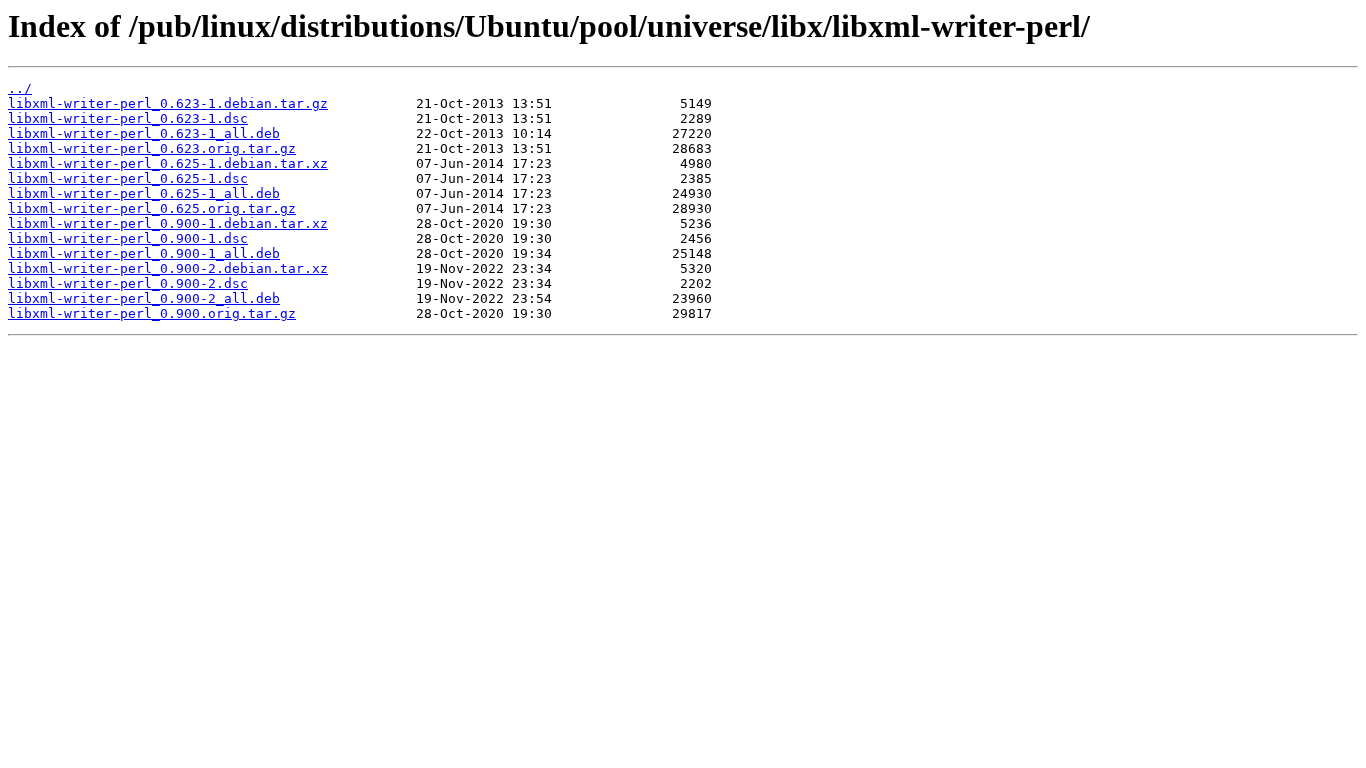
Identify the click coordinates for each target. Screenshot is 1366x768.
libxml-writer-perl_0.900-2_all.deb (144, 298)
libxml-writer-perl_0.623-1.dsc (128, 118)
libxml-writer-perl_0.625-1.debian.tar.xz (168, 163)
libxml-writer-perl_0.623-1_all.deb (144, 133)
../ (20, 88)
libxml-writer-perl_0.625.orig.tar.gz (152, 208)
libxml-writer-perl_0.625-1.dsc (128, 178)
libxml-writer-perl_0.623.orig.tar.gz (152, 148)
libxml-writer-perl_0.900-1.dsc (128, 238)
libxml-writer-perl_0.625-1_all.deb (144, 193)
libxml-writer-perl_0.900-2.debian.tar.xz (168, 268)
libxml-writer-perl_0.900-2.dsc (128, 283)
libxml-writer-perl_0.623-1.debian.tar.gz (168, 103)
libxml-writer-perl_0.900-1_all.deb (144, 253)
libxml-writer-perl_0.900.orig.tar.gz (152, 313)
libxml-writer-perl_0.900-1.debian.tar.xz (168, 223)
